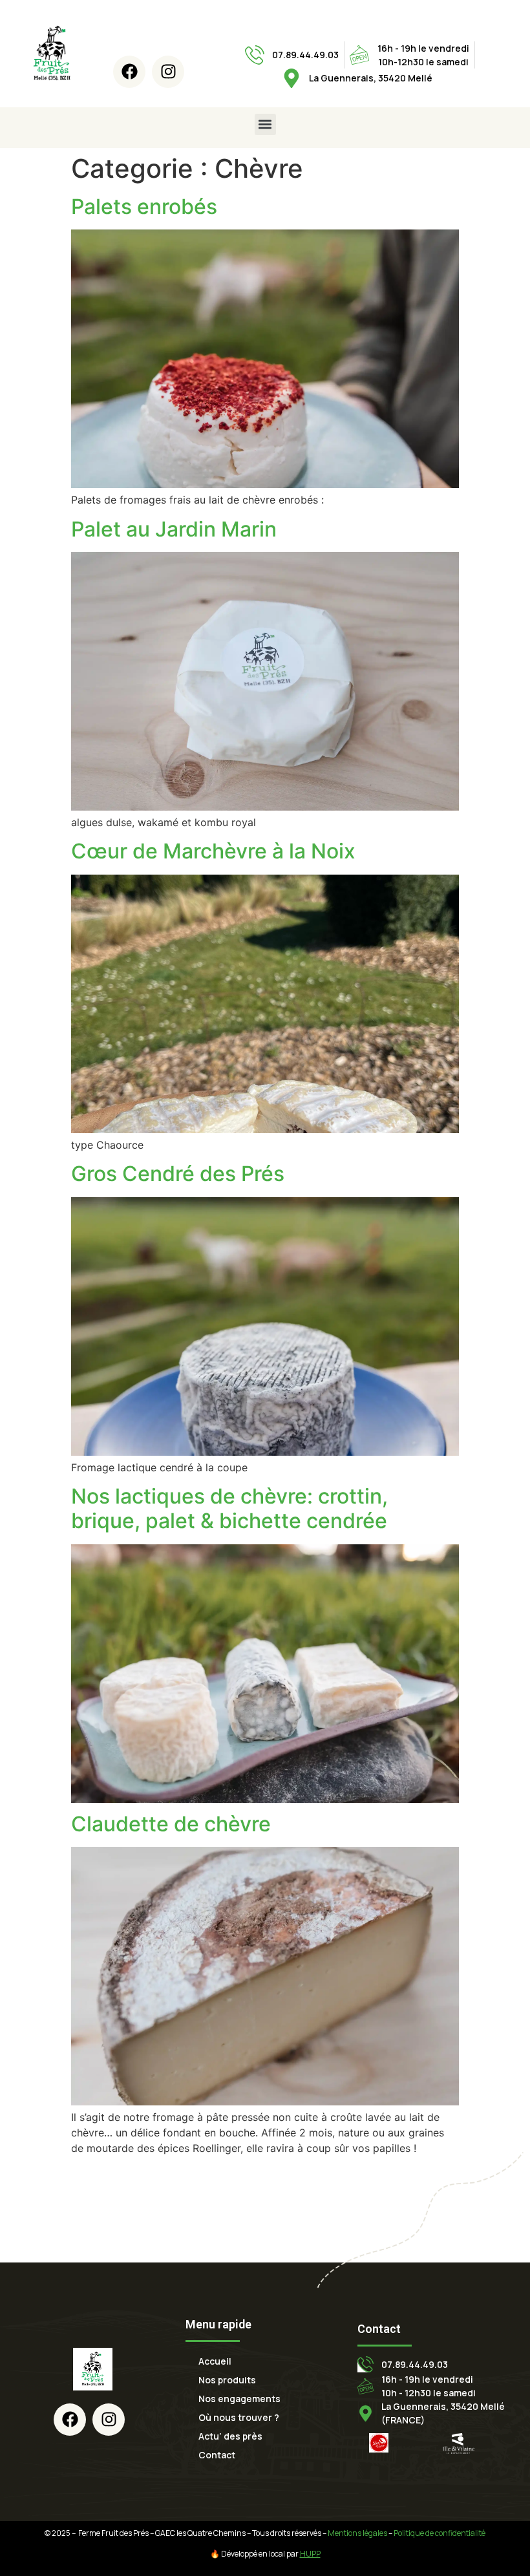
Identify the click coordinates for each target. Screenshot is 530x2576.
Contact (217, 2455)
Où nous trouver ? (239, 2417)
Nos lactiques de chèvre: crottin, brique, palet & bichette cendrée (229, 1508)
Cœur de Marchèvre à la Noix (213, 851)
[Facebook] (129, 72)
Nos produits (227, 2380)
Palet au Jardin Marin (174, 529)
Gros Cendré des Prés (178, 1174)
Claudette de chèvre (171, 1824)
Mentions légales (357, 2533)
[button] (265, 124)
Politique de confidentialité (440, 2533)
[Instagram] (168, 72)
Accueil (215, 2361)
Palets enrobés (144, 207)
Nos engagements (239, 2399)
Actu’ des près (230, 2436)
